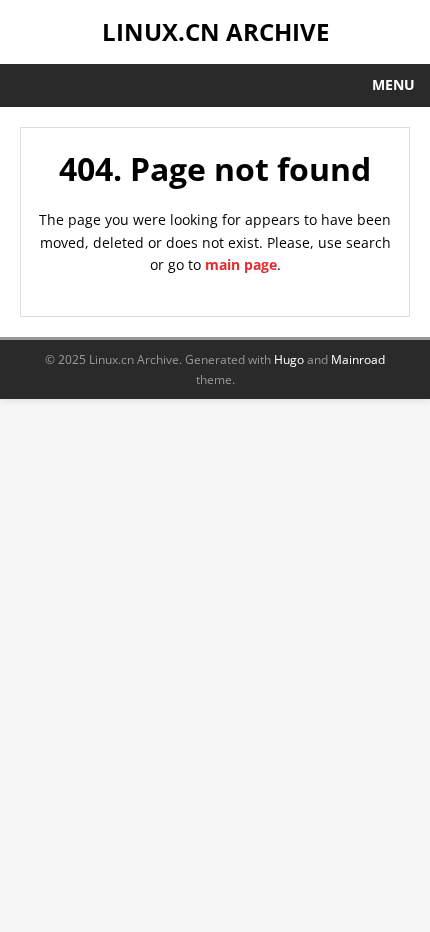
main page (241, 264)
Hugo (289, 359)
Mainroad (358, 359)
